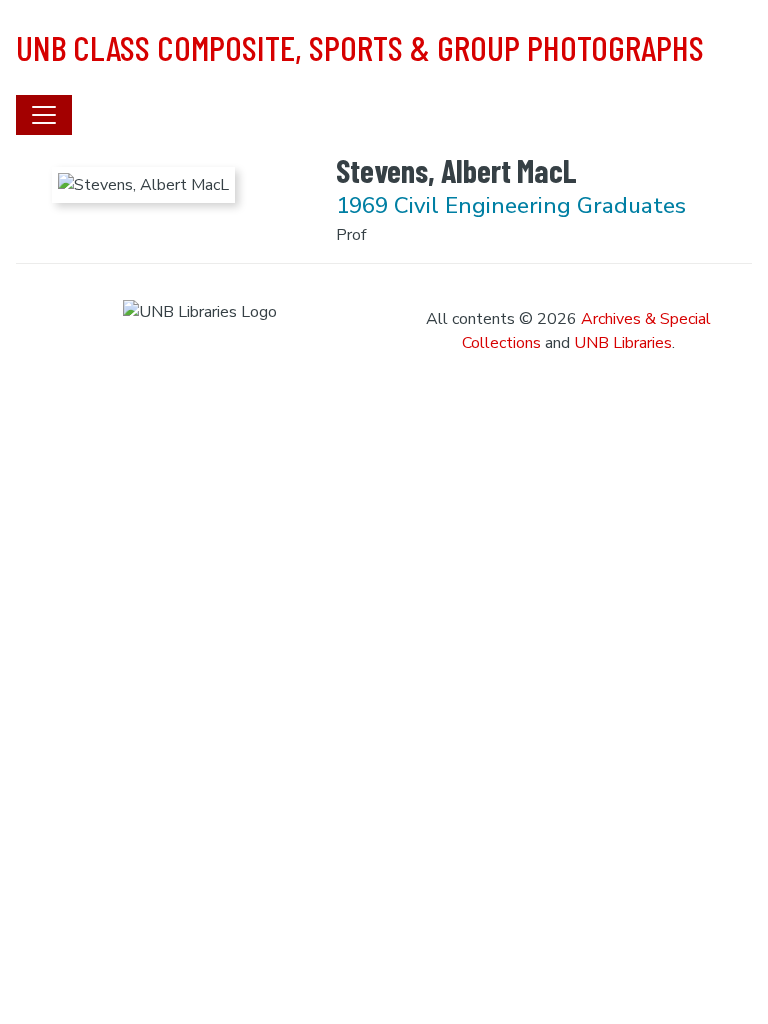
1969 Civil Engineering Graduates (511, 205)
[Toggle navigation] (44, 115)
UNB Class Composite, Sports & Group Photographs (360, 47)
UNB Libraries (623, 343)
